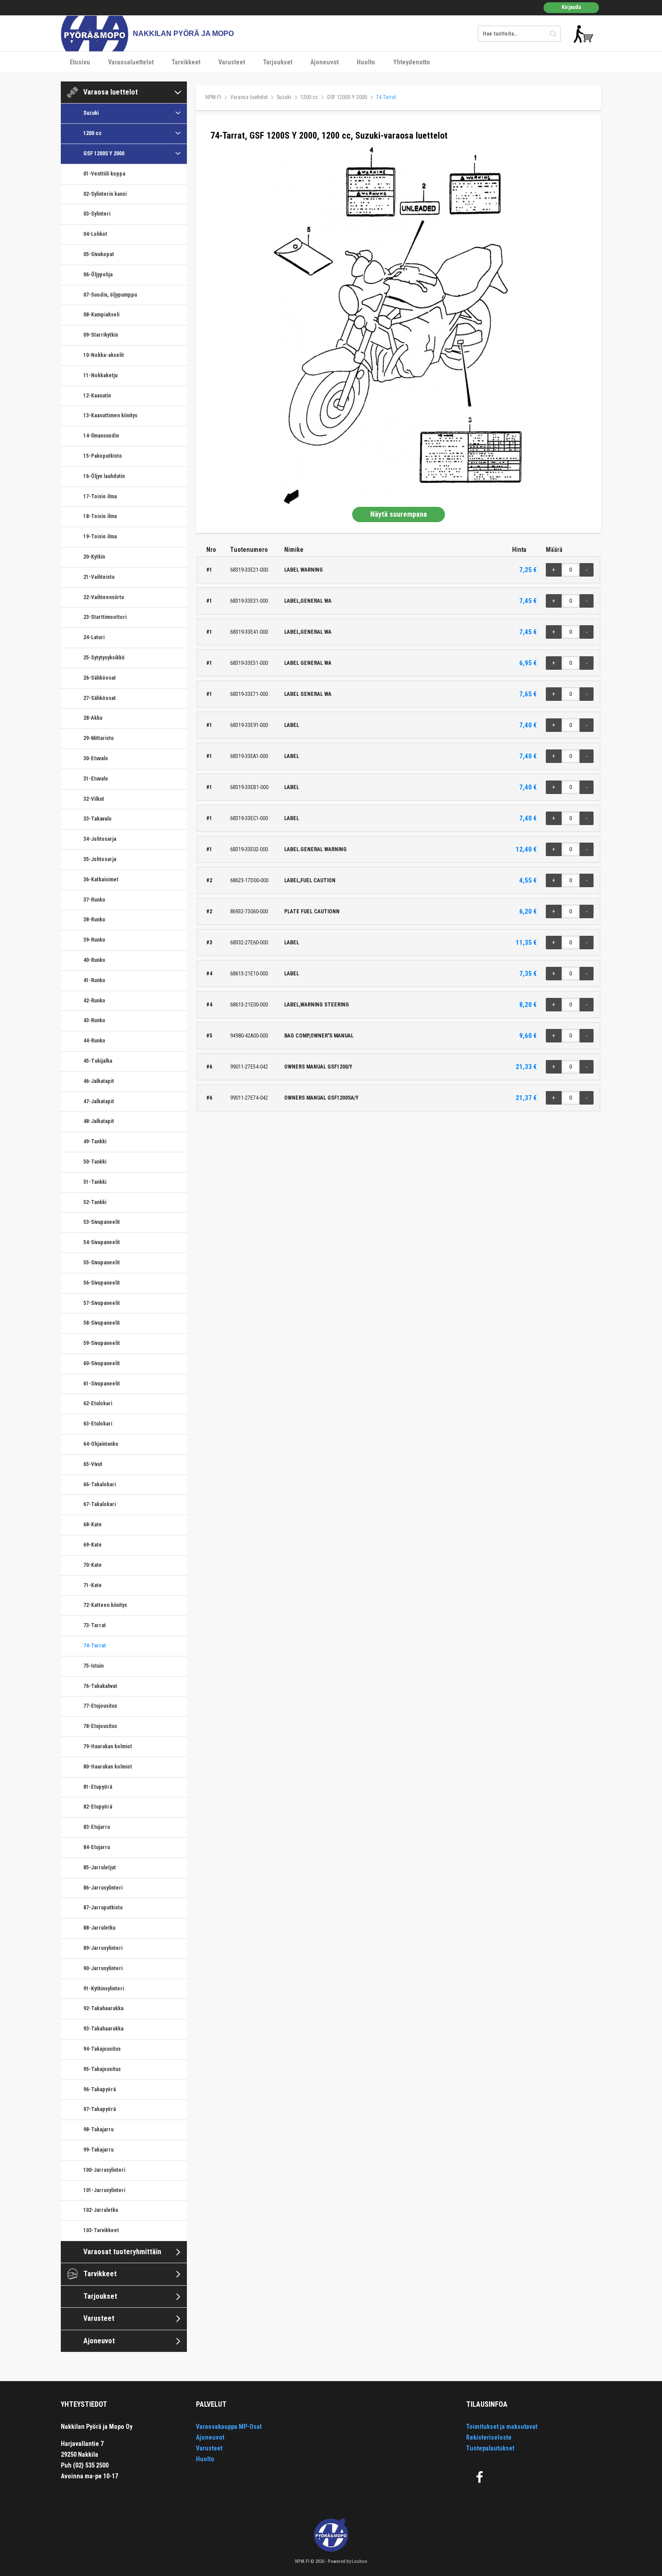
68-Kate (93, 1525)
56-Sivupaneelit (102, 1283)
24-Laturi (94, 637)
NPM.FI (213, 97)
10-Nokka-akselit (104, 355)
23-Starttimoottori (105, 617)
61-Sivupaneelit (102, 1384)
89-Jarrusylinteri (103, 1948)
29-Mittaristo (99, 738)
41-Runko (94, 980)
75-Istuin (93, 1666)
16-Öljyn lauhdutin (104, 476)
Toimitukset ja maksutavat (502, 2427)
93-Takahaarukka (103, 2029)
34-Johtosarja (100, 839)
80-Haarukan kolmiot (108, 1767)
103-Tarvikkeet (101, 2230)
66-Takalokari (100, 1484)
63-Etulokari (98, 1424)
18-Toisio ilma (100, 516)
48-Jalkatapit (99, 1121)
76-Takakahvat (100, 1686)
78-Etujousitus (100, 1726)
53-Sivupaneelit (102, 1222)
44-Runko (94, 1041)
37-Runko (94, 900)
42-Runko (94, 1001)
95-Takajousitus (102, 2069)
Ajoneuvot (324, 62)
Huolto (366, 62)
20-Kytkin (94, 557)
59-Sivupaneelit (102, 1343)
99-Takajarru (98, 2150)
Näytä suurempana (399, 514)
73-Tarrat (95, 1625)
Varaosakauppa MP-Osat (229, 2427)
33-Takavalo (97, 819)
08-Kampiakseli (101, 315)
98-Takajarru (98, 2129)
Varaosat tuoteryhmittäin (122, 2252)
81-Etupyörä (98, 1787)
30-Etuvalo (96, 758)
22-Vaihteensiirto (104, 597)
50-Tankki (95, 1162)
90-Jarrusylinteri (103, 1968)
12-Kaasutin (97, 396)
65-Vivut (93, 1464)
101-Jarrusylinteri (104, 2190)
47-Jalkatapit (99, 1101)
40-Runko (94, 960)
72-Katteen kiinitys (105, 1605)
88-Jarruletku (99, 1928)
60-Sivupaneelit (102, 1363)
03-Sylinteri (97, 214)
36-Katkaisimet (101, 880)
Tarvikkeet (186, 62)
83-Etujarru (97, 1827)
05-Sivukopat (99, 254)
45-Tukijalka (98, 1061)
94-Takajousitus (102, 2049)
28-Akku (93, 718)
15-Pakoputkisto (103, 456)
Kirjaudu (571, 7)
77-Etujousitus (100, 1706)
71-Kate (93, 1585)
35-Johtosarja (100, 859)
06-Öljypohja (98, 275)
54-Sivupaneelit (102, 1242)
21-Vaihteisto (99, 577)
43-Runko (94, 1020)
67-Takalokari (100, 1504)
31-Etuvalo (96, 779)
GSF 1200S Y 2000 (104, 153)
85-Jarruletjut (100, 1868)
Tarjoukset (278, 62)
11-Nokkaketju (100, 375)
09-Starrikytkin (101, 335)
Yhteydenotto (412, 62)
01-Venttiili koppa (104, 174)
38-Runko (94, 920)
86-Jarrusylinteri (103, 1888)
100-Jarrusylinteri (104, 2170)
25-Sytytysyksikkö (104, 658)
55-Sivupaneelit (102, 1263)
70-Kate (93, 1565)
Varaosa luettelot (111, 92)
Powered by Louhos (348, 2561)
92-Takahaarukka (103, 2008)
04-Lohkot (95, 234)
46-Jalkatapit (99, 1081)
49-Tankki (95, 1141)
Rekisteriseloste (489, 2437)
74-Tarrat (95, 1646)
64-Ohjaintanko (101, 1444)
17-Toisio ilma (100, 496)
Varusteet (232, 62)
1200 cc (93, 133)
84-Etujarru (97, 1847)
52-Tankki (95, 1202)
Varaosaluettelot (131, 62)
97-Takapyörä (100, 2109)
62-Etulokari (98, 1403)
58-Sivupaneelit (102, 1323)
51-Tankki (95, 1182)
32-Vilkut (94, 799)
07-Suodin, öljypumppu (110, 295)
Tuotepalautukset (490, 2448)
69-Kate (93, 1545)
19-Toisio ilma (100, 537)
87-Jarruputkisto (103, 1908)
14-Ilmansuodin (101, 436)
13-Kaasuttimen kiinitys (110, 415)
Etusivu (80, 62)
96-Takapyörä (100, 2089)
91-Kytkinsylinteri (104, 1989)
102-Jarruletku (101, 2210)
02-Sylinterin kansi (105, 194)
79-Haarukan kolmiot (108, 1746)
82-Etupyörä (98, 1807)
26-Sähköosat (100, 678)
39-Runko (94, 940)
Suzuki (91, 113)
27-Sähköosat (100, 698)
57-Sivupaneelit (102, 1303)
